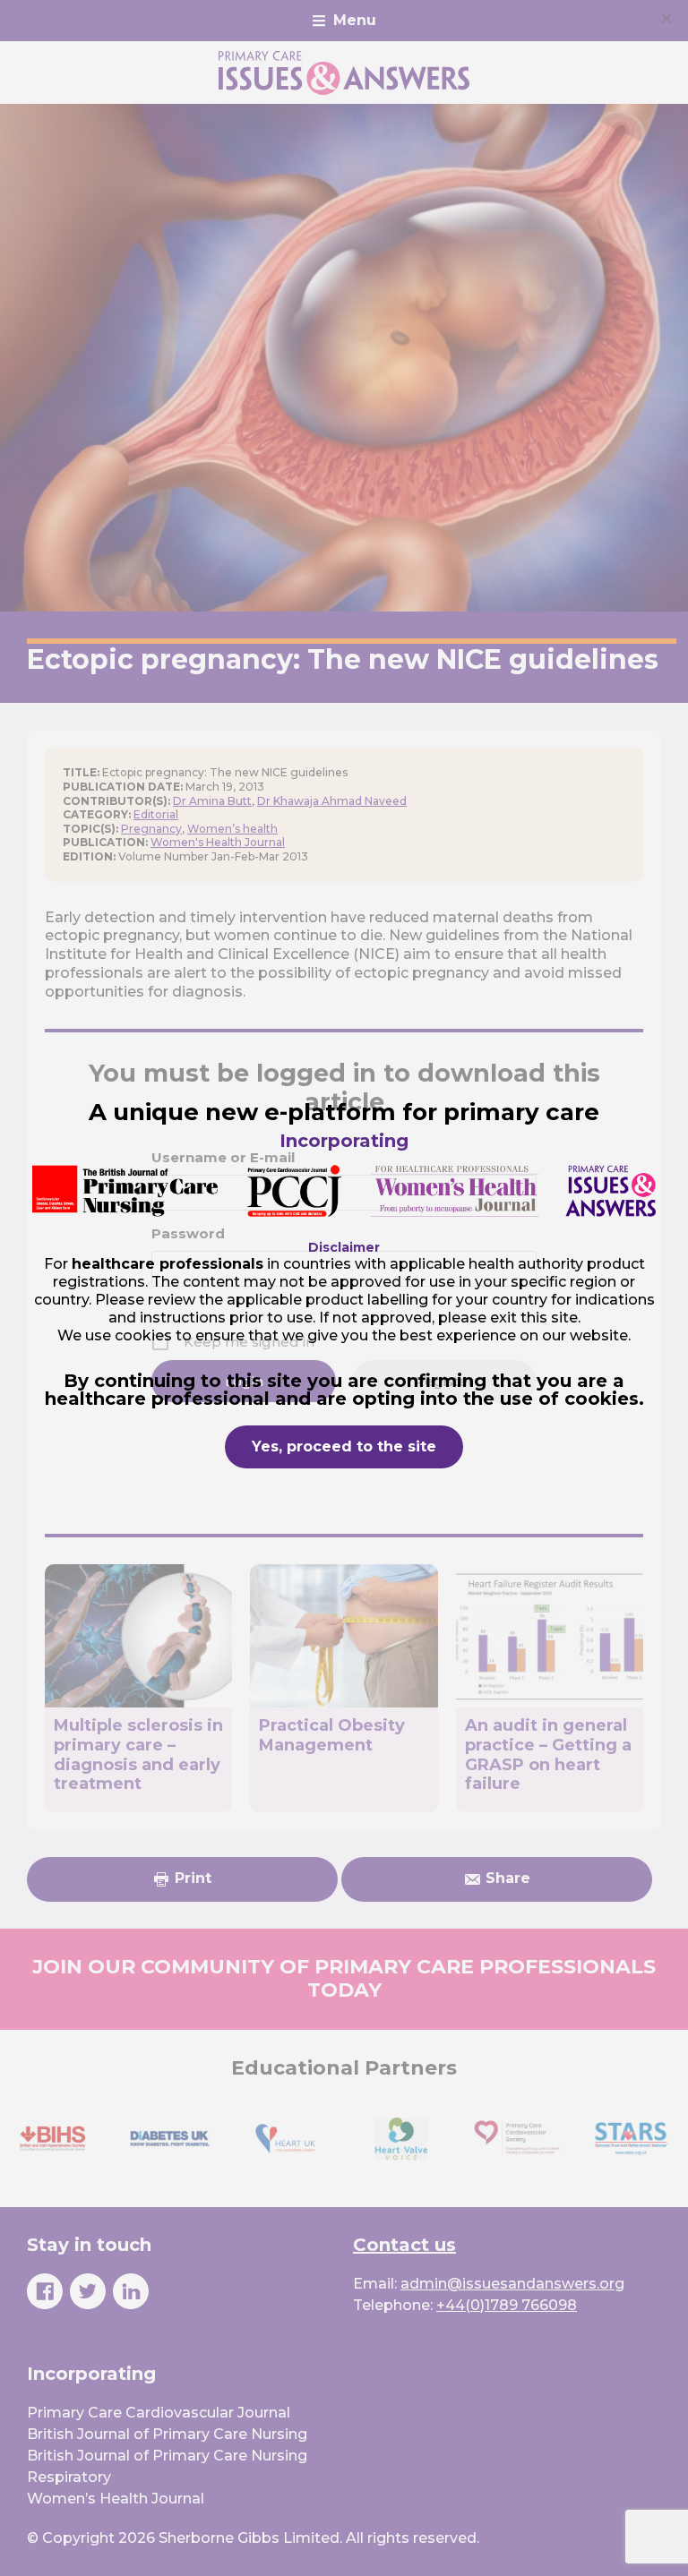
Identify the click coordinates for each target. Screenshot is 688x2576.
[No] (666, 18)
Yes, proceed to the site (344, 1446)
